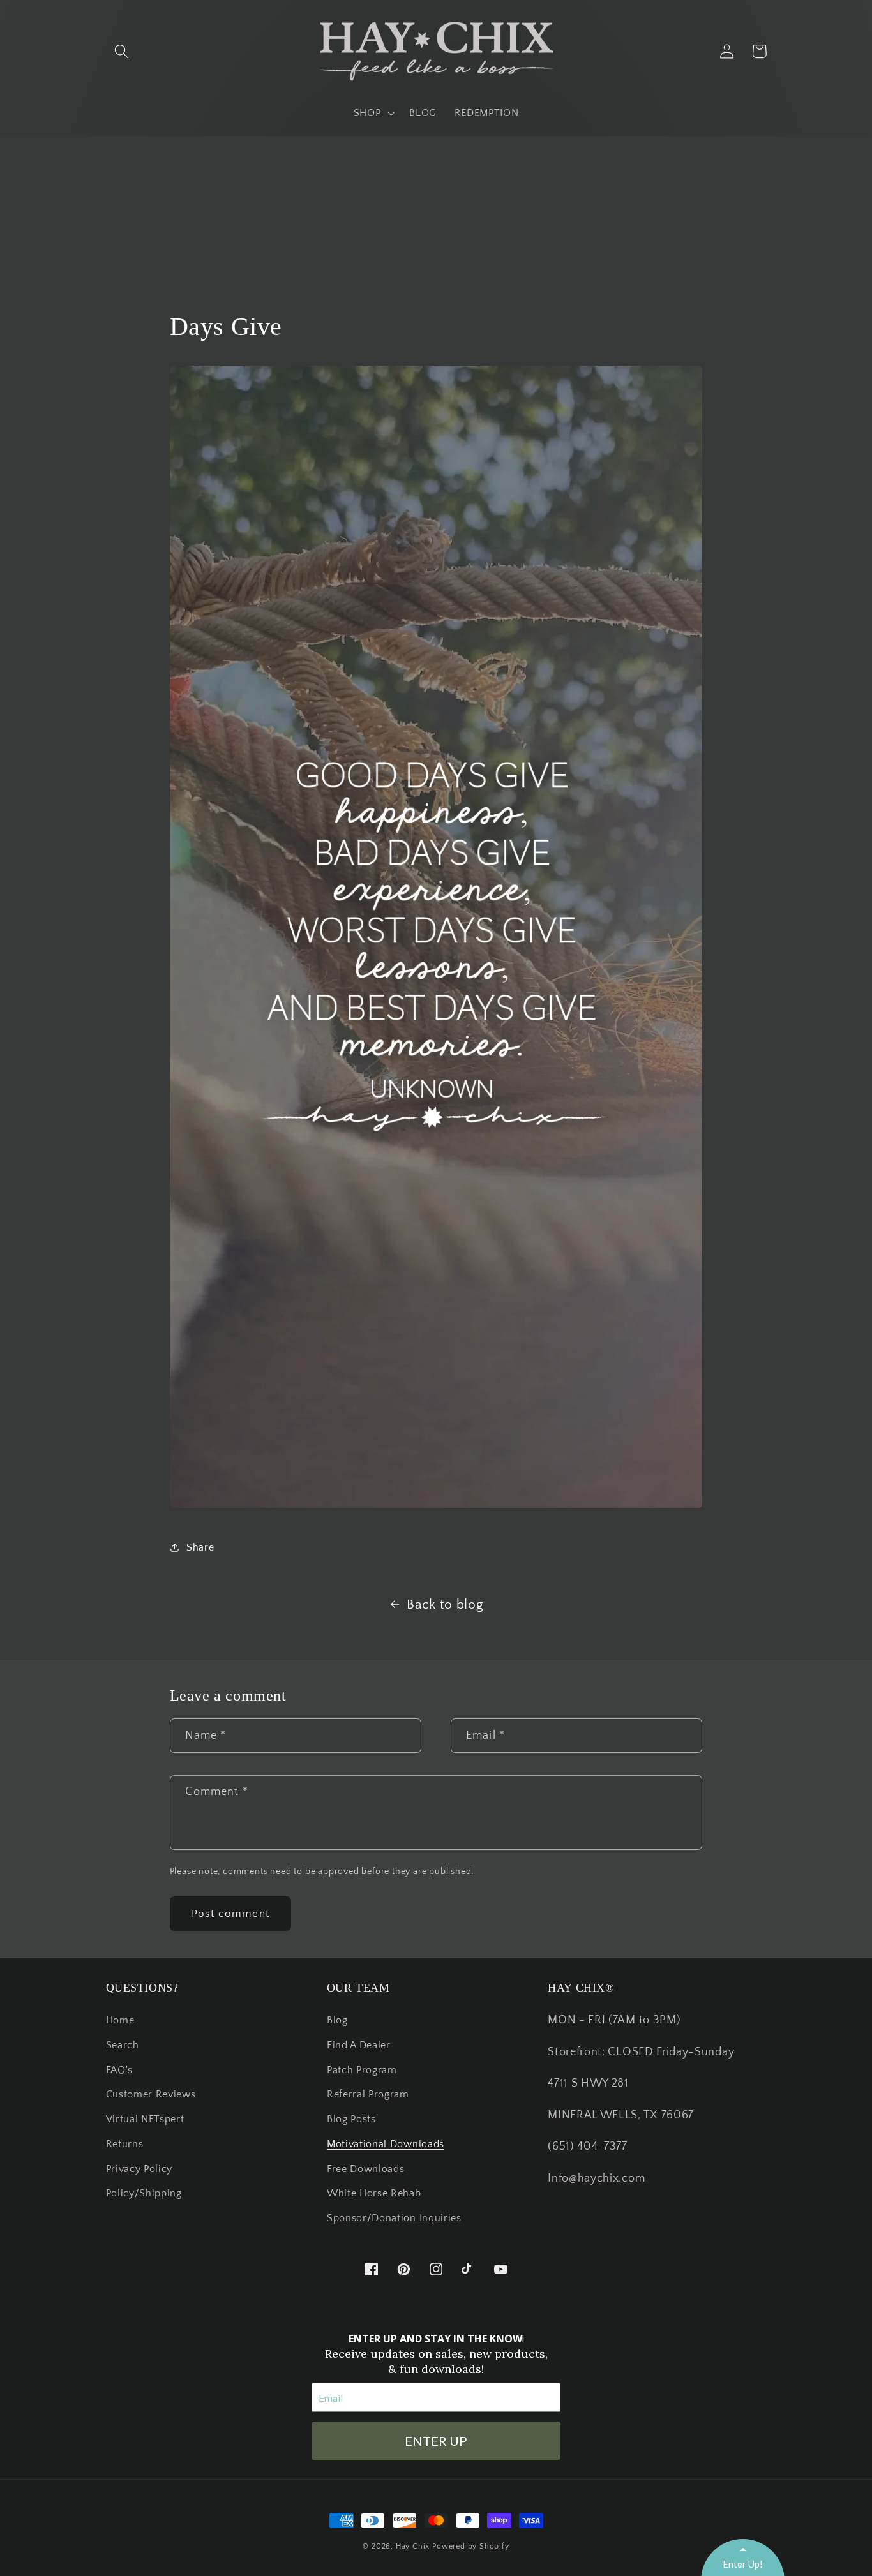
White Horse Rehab (374, 2193)
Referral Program (368, 2094)
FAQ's (119, 2070)
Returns (125, 2144)
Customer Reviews (151, 2094)
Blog (337, 2020)
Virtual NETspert (145, 2119)
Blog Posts (351, 2119)
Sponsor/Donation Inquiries (394, 2218)
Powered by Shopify (471, 2546)
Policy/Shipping (144, 2193)
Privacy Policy (139, 2169)
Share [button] (200, 1547)
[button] (122, 51)
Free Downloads (366, 2169)
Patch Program (362, 2070)
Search (123, 2045)
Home (120, 2020)
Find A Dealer (359, 2045)
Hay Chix (413, 2546)
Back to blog (445, 1604)
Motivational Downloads (386, 2144)
